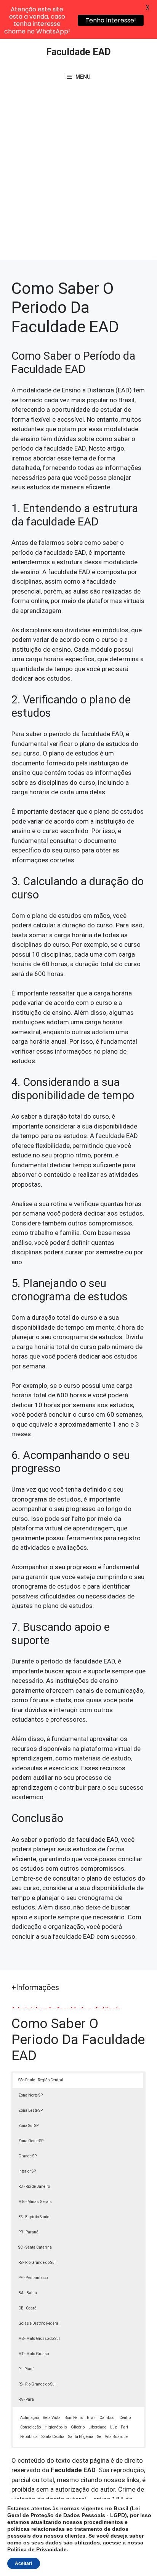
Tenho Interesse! (111, 20)
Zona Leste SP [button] (30, 2110)
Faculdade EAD (78, 52)
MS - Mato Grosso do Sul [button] (39, 2339)
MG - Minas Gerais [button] (35, 2202)
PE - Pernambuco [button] (33, 2278)
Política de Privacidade (37, 2549)
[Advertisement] (78, 178)
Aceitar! (24, 2563)
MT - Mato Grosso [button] (34, 2354)
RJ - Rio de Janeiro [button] (34, 2186)
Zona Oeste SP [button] (31, 2141)
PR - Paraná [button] (28, 2232)
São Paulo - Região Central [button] (41, 2080)
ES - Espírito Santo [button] (34, 2217)
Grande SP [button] (27, 2156)
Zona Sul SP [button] (28, 2126)
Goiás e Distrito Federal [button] (39, 2323)
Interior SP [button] (27, 2171)
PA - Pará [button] (26, 2399)
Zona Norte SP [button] (30, 2095)
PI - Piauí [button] (26, 2369)
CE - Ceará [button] (27, 2308)
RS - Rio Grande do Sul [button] (37, 2263)
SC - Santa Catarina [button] (35, 2247)
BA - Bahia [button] (28, 2293)
